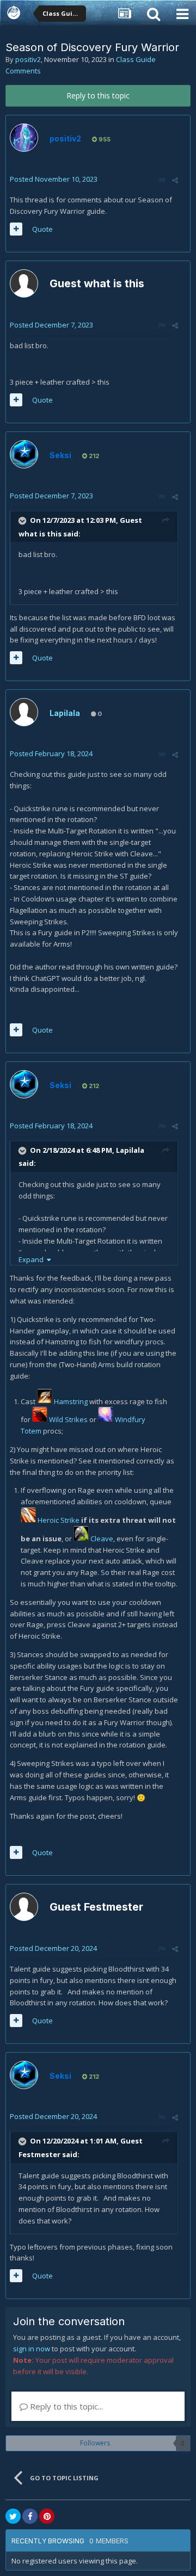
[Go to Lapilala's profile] (24, 712)
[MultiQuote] (16, 229)
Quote (42, 229)
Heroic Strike (59, 1520)
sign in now (32, 2349)
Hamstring (71, 1401)
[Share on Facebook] (30, 2516)
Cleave (102, 1539)
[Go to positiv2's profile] (24, 138)
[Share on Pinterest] (47, 2516)
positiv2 (28, 59)
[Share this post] (175, 180)
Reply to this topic (98, 95)
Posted (54, 179)
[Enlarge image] (45, 1401)
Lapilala (65, 713)
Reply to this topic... (65, 2406)
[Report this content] (161, 180)
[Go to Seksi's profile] (24, 454)
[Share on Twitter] (13, 2516)
